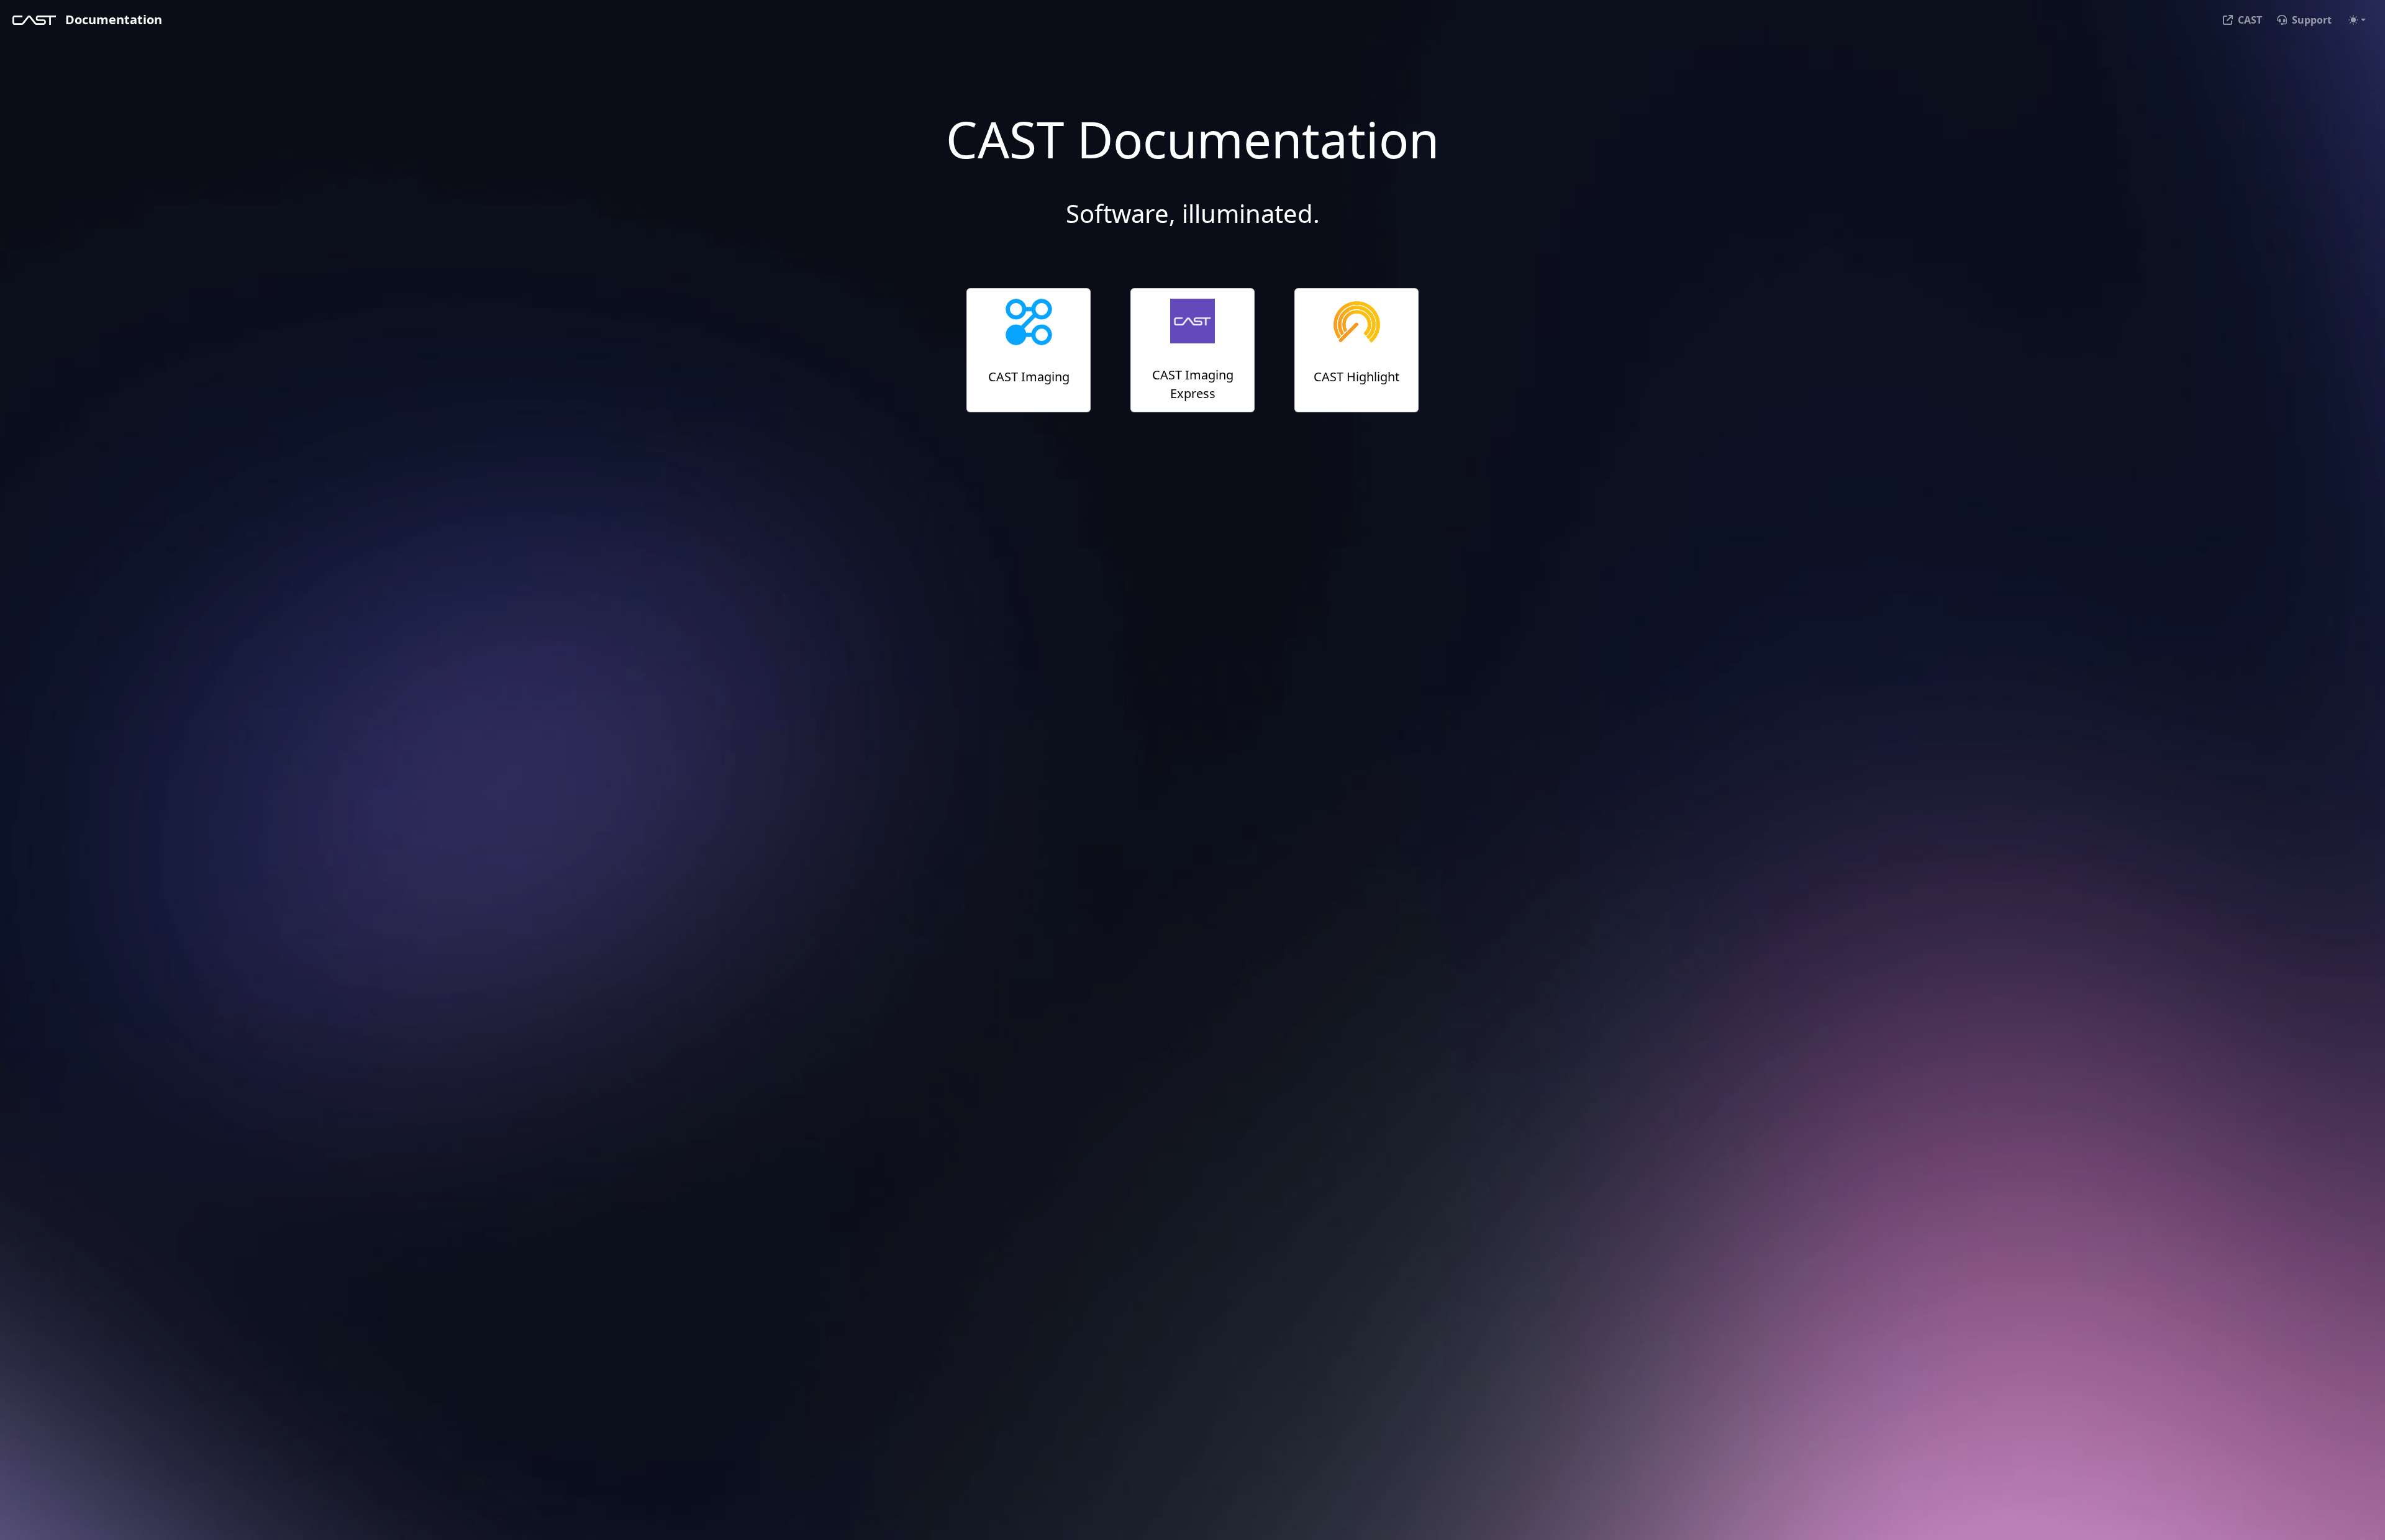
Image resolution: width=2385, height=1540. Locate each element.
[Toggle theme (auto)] (2357, 20)
